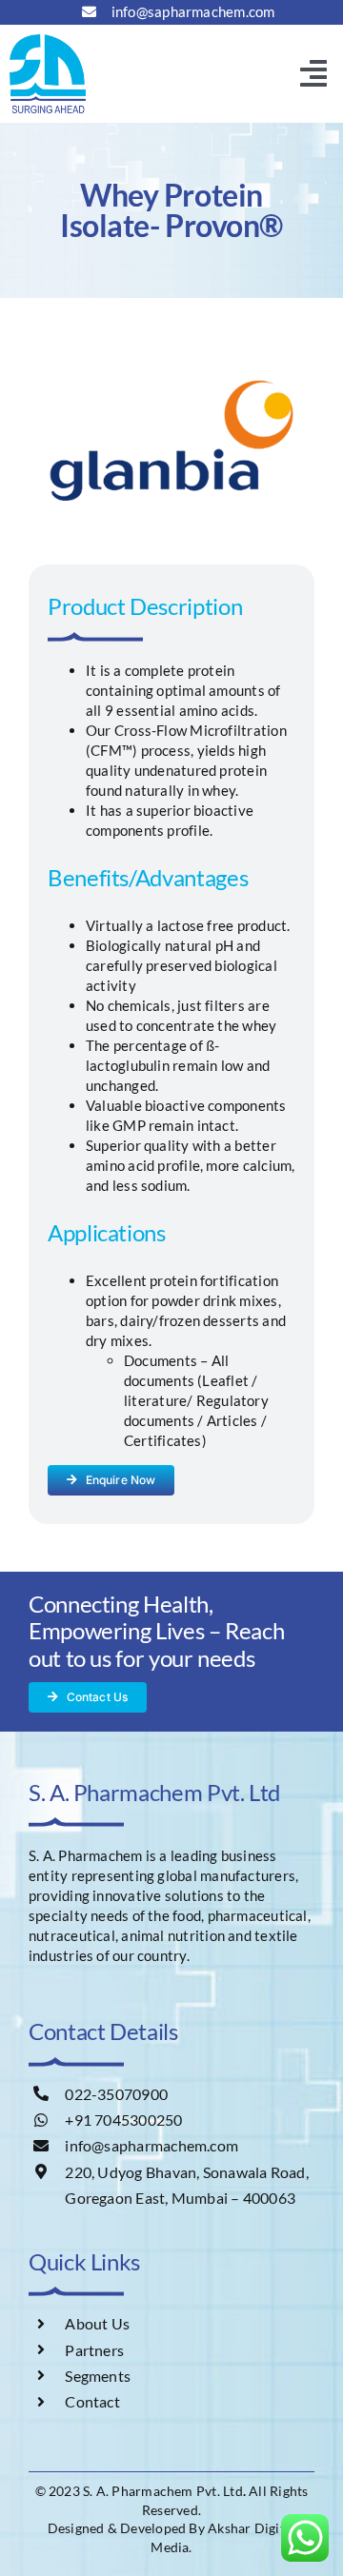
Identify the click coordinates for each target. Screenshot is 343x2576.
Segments (98, 2376)
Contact (92, 2401)
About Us (97, 2323)
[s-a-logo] (48, 41)
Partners (94, 2350)
